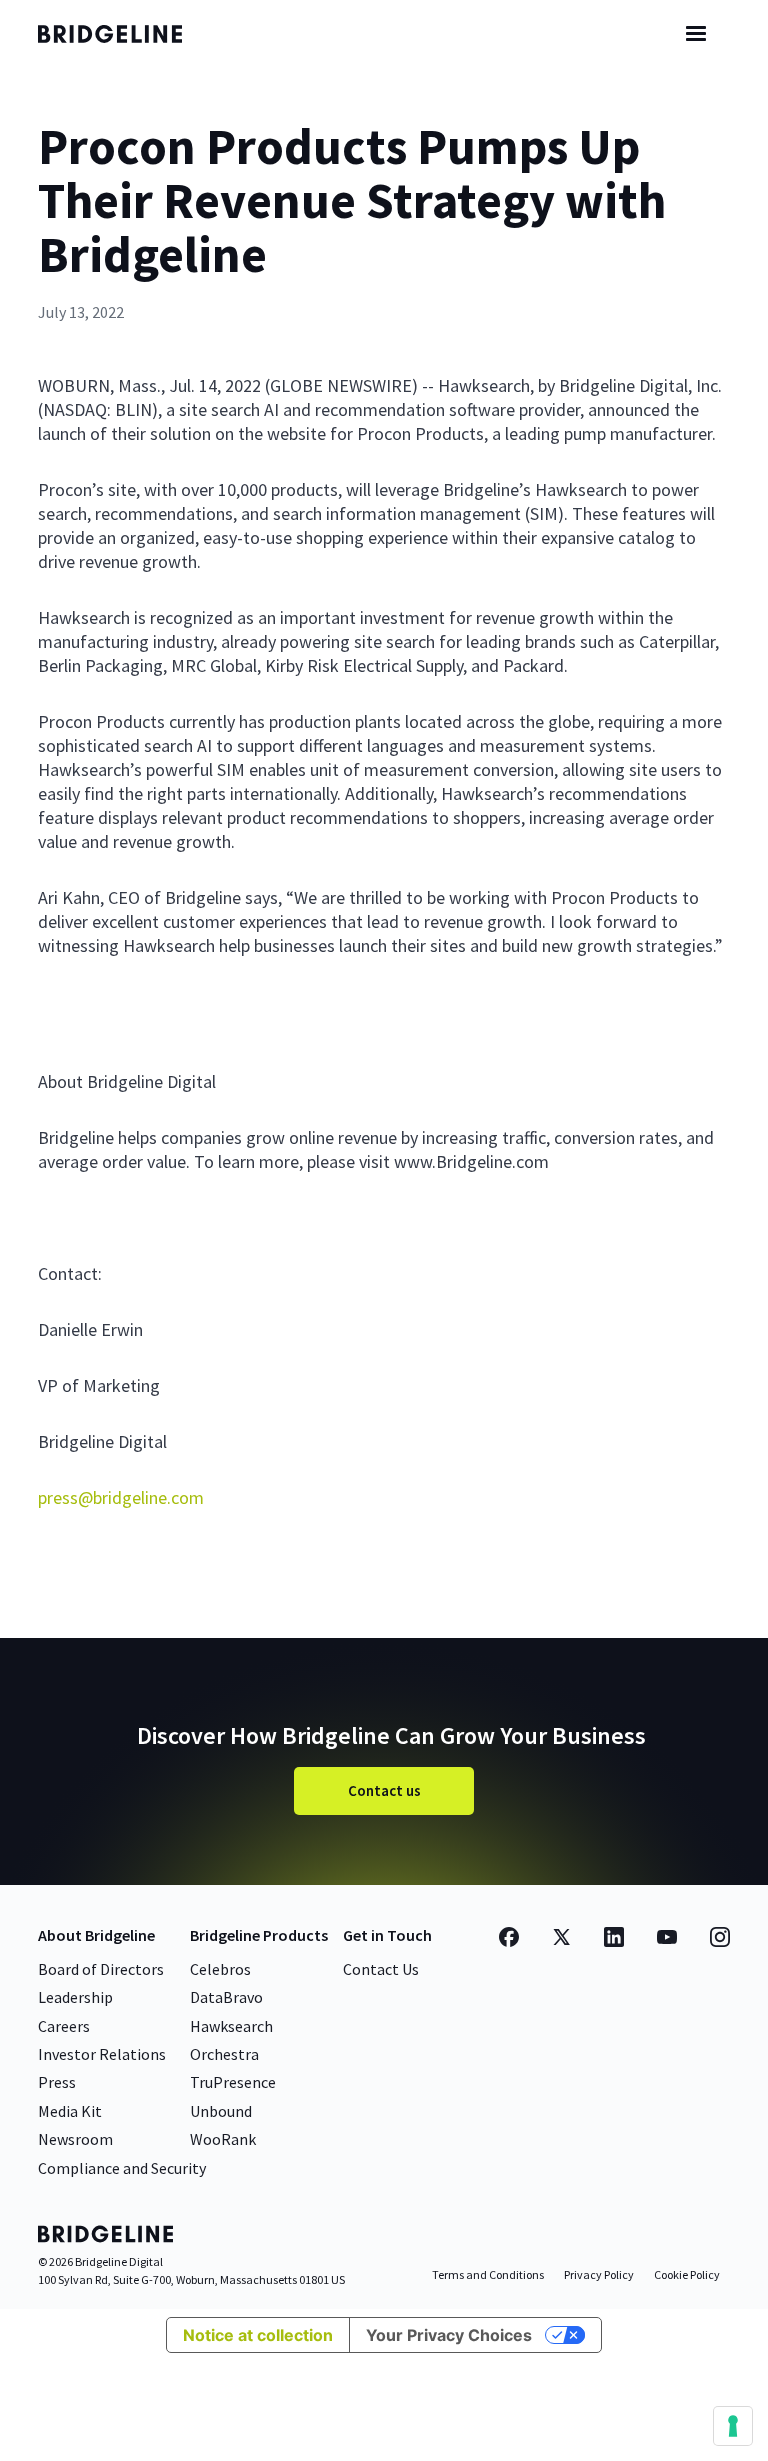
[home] (128, 34)
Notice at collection (258, 2335)
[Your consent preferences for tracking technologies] (733, 2426)
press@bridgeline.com (121, 1497)
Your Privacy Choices (449, 2335)
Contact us (384, 1790)
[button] (696, 34)
